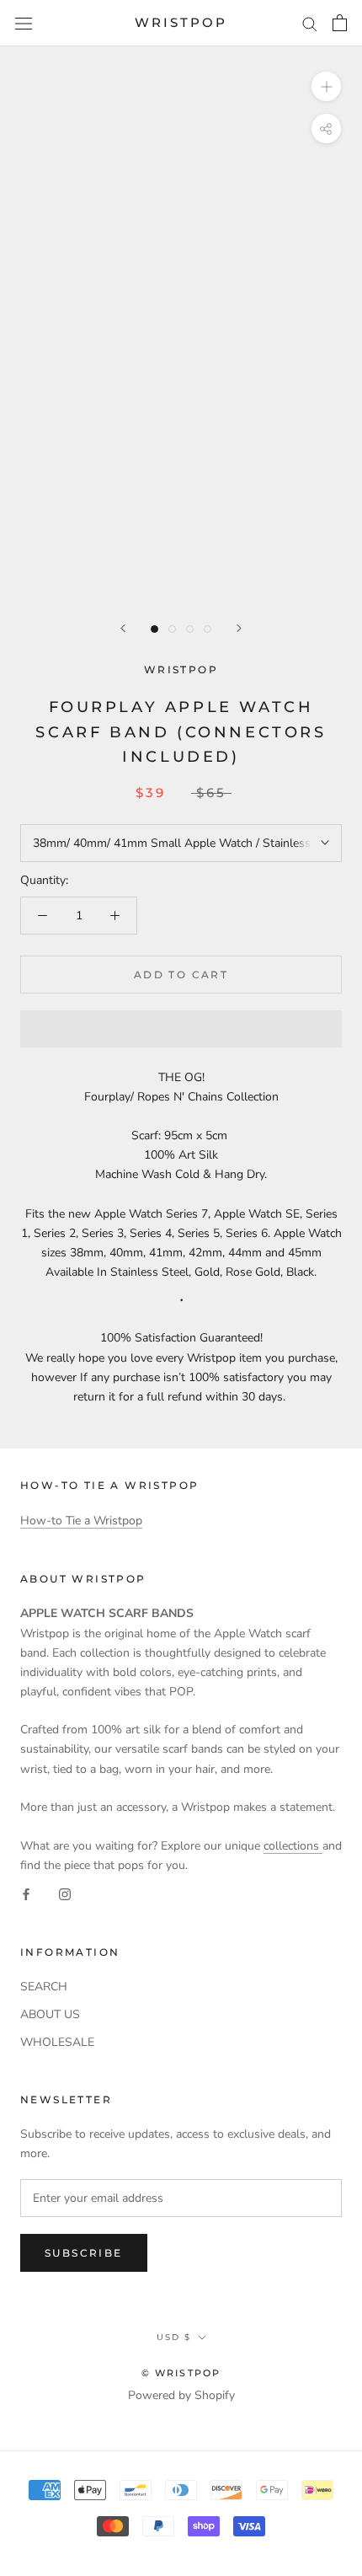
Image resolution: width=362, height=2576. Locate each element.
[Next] (239, 628)
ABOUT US (50, 2014)
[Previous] (123, 628)
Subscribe (84, 2253)
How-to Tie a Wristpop (81, 1521)
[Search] (310, 23)
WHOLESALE (57, 2042)
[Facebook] (26, 1894)
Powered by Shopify (181, 2395)
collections (293, 1846)
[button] (181, 1029)
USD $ (174, 2337)
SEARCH (44, 1987)
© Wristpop (181, 2373)
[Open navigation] (24, 23)
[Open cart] (340, 23)
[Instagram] (65, 1894)
